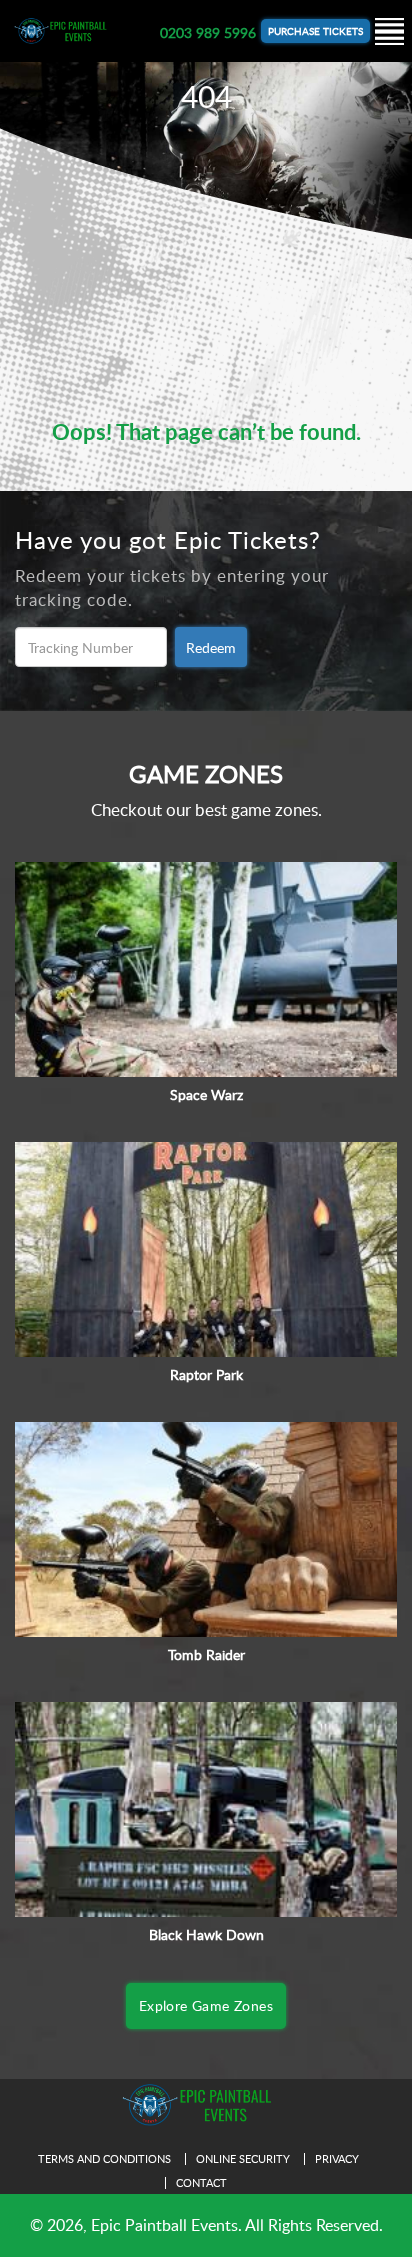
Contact (201, 2182)
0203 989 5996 (208, 32)
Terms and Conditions (104, 2158)
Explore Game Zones (206, 2005)
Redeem (211, 647)
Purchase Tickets (315, 31)
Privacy (337, 2158)
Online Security (243, 2158)
